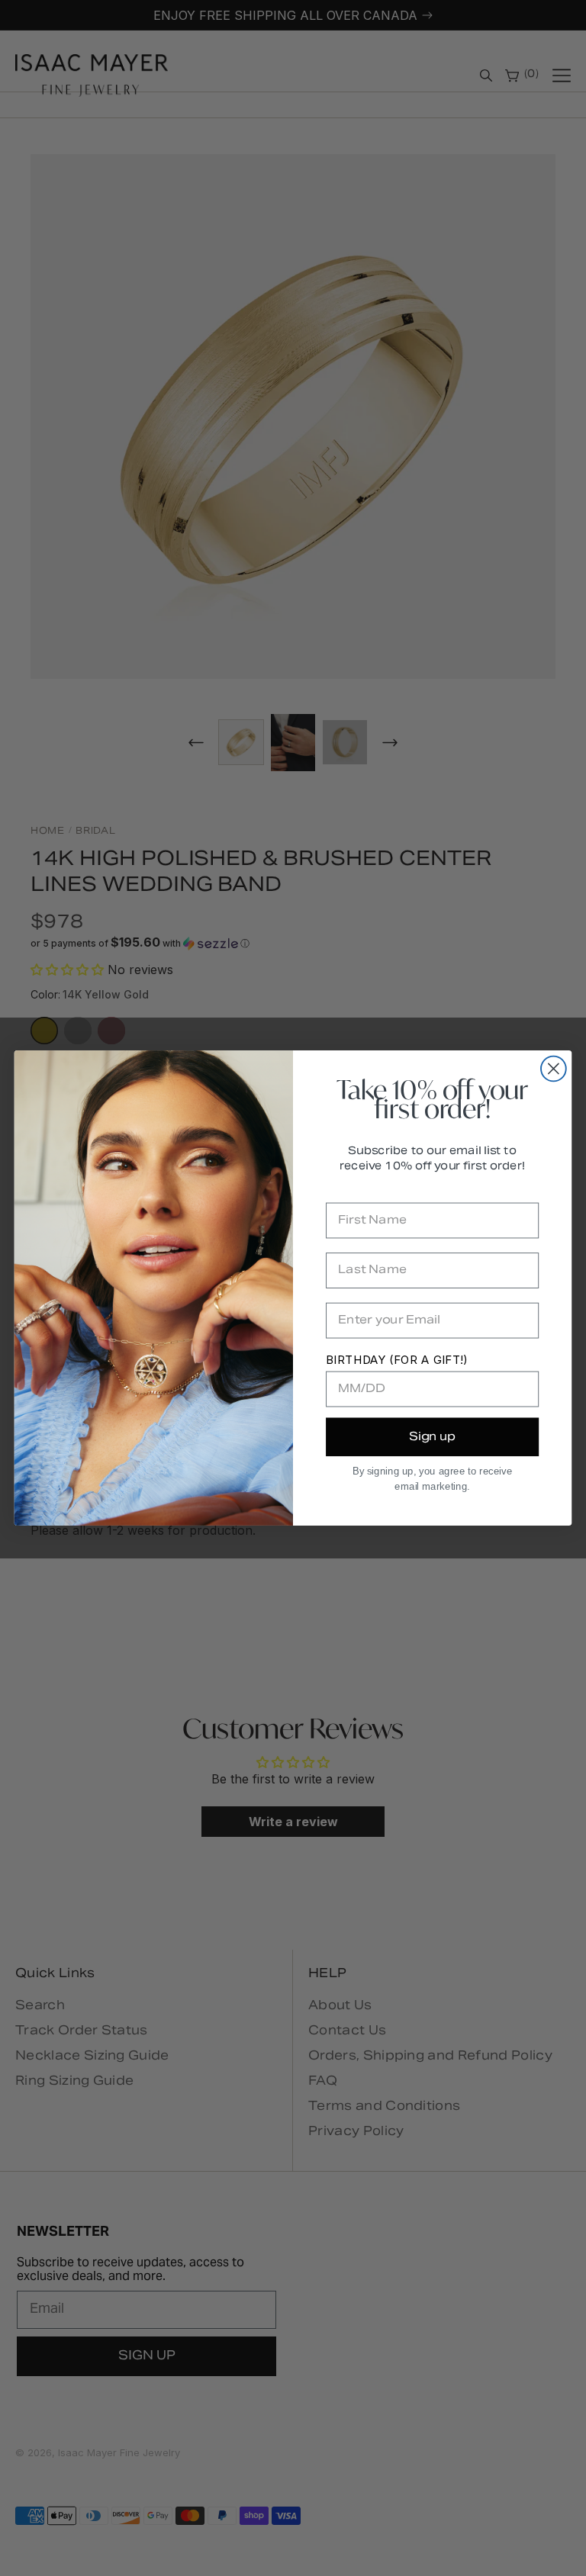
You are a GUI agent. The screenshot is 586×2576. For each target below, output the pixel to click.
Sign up (433, 1437)
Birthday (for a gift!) (396, 1360)
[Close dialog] (554, 1069)
